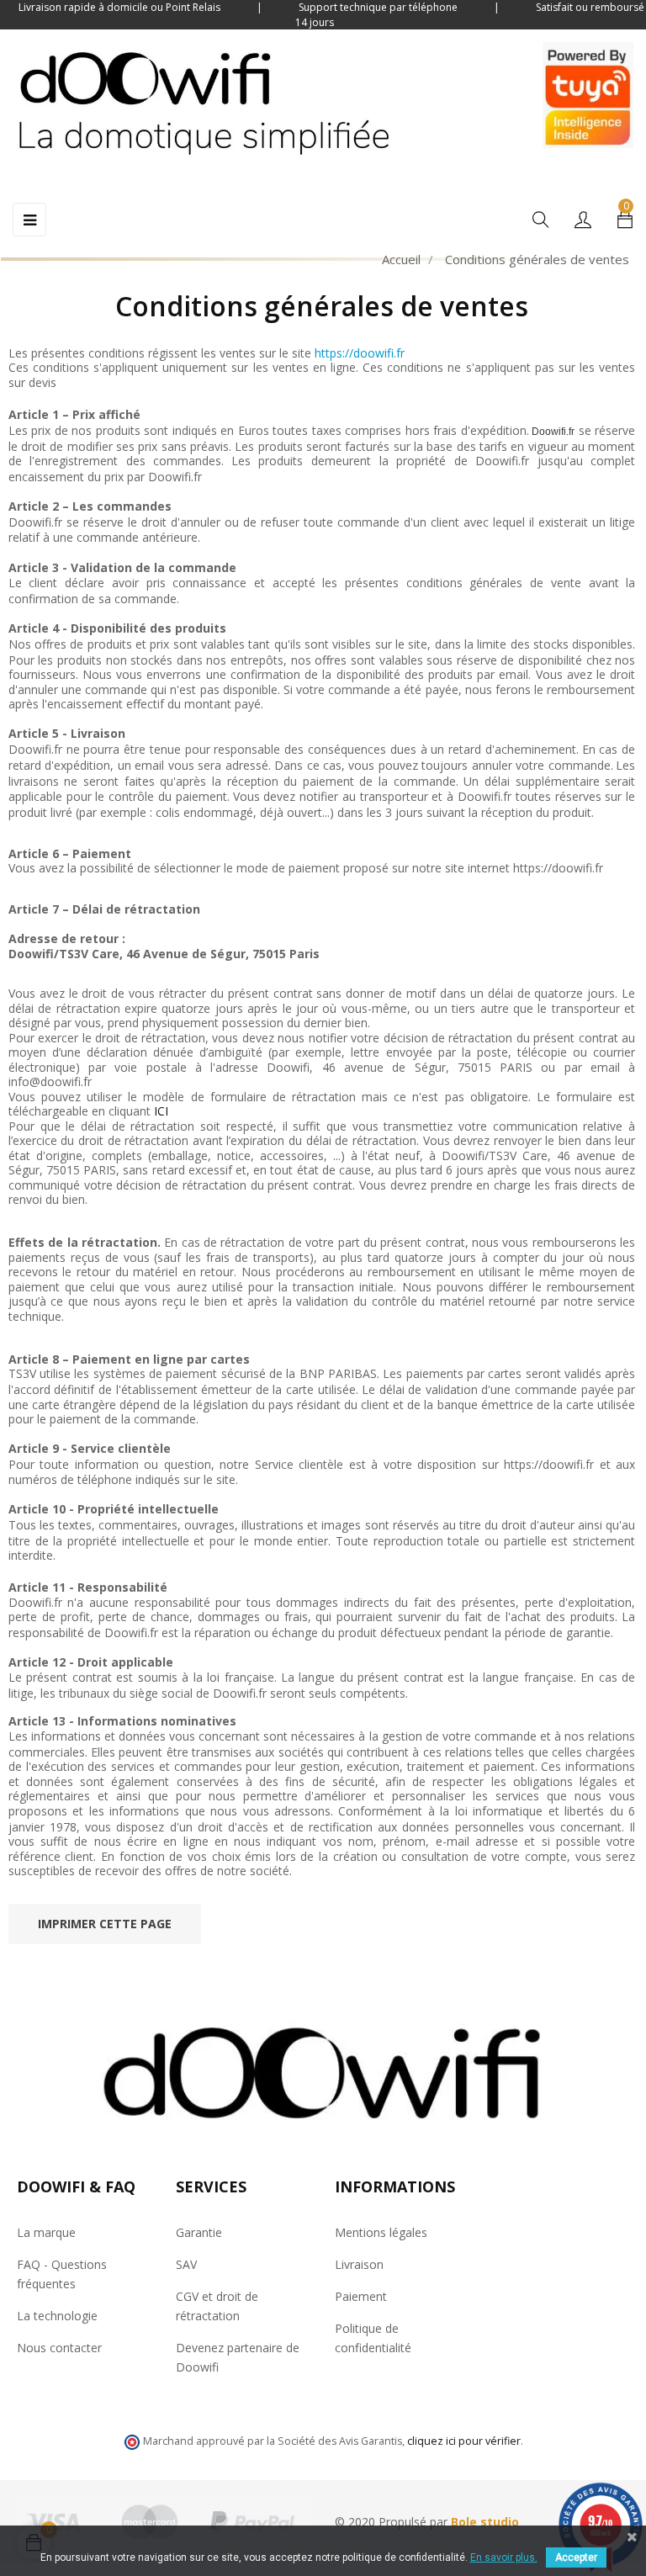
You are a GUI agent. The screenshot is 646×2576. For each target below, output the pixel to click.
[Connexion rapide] (583, 221)
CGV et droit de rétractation (217, 2306)
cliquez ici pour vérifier (464, 2441)
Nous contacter (59, 2348)
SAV (186, 2264)
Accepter (576, 2557)
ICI (161, 1111)
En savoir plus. (504, 2557)
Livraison (359, 2264)
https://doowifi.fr (360, 353)
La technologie (57, 2316)
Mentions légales (381, 2232)
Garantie (199, 2232)
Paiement (361, 2296)
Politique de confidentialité (373, 2338)
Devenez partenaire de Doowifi (238, 2357)
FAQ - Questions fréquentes (62, 2274)
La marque (46, 2232)
